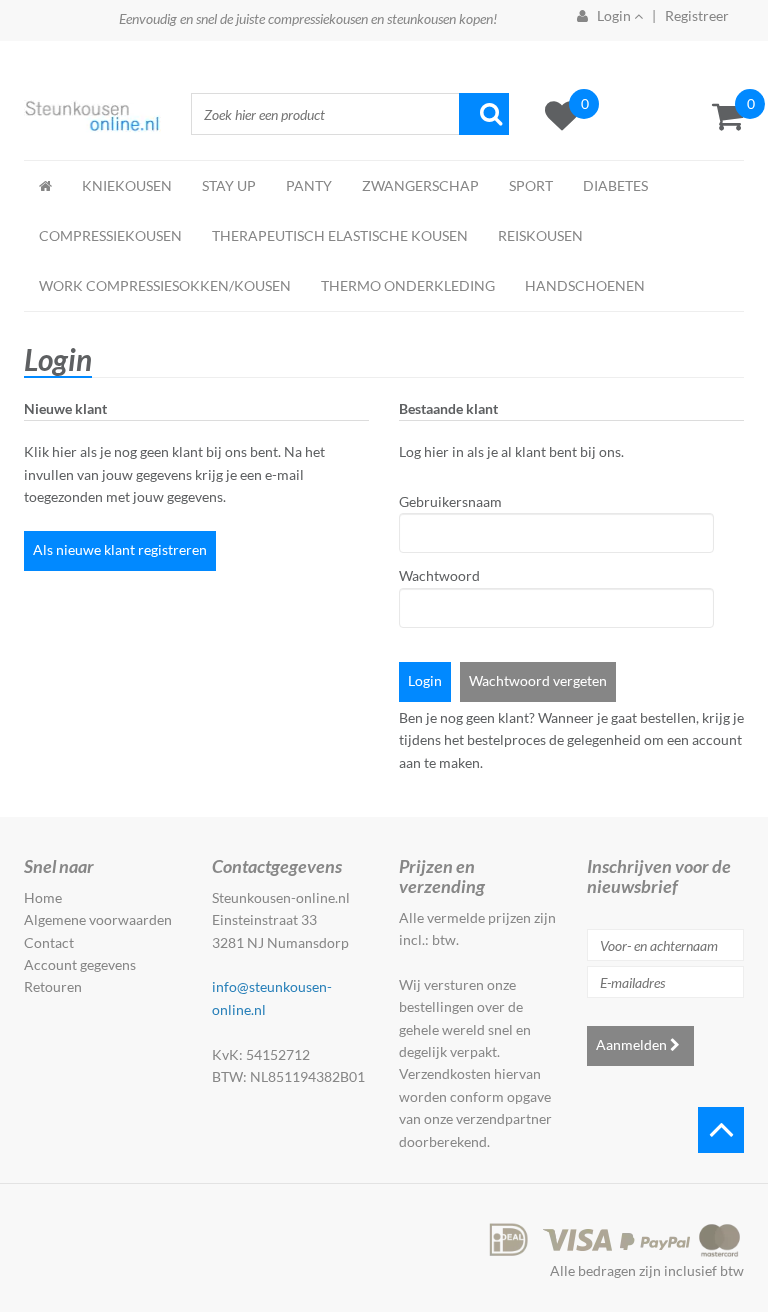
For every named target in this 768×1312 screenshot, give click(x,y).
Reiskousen (540, 235)
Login (425, 680)
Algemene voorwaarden (98, 919)
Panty (309, 185)
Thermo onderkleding (408, 285)
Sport (531, 185)
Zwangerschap (420, 185)
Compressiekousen (110, 235)
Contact (49, 942)
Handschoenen (585, 285)
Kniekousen (127, 185)
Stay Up (229, 185)
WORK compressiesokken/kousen (165, 285)
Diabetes (615, 185)
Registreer (697, 15)
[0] (728, 116)
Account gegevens (80, 964)
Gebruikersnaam (434, 501)
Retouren (53, 986)
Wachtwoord (434, 575)
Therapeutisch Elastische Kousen (340, 235)
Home (43, 897)
